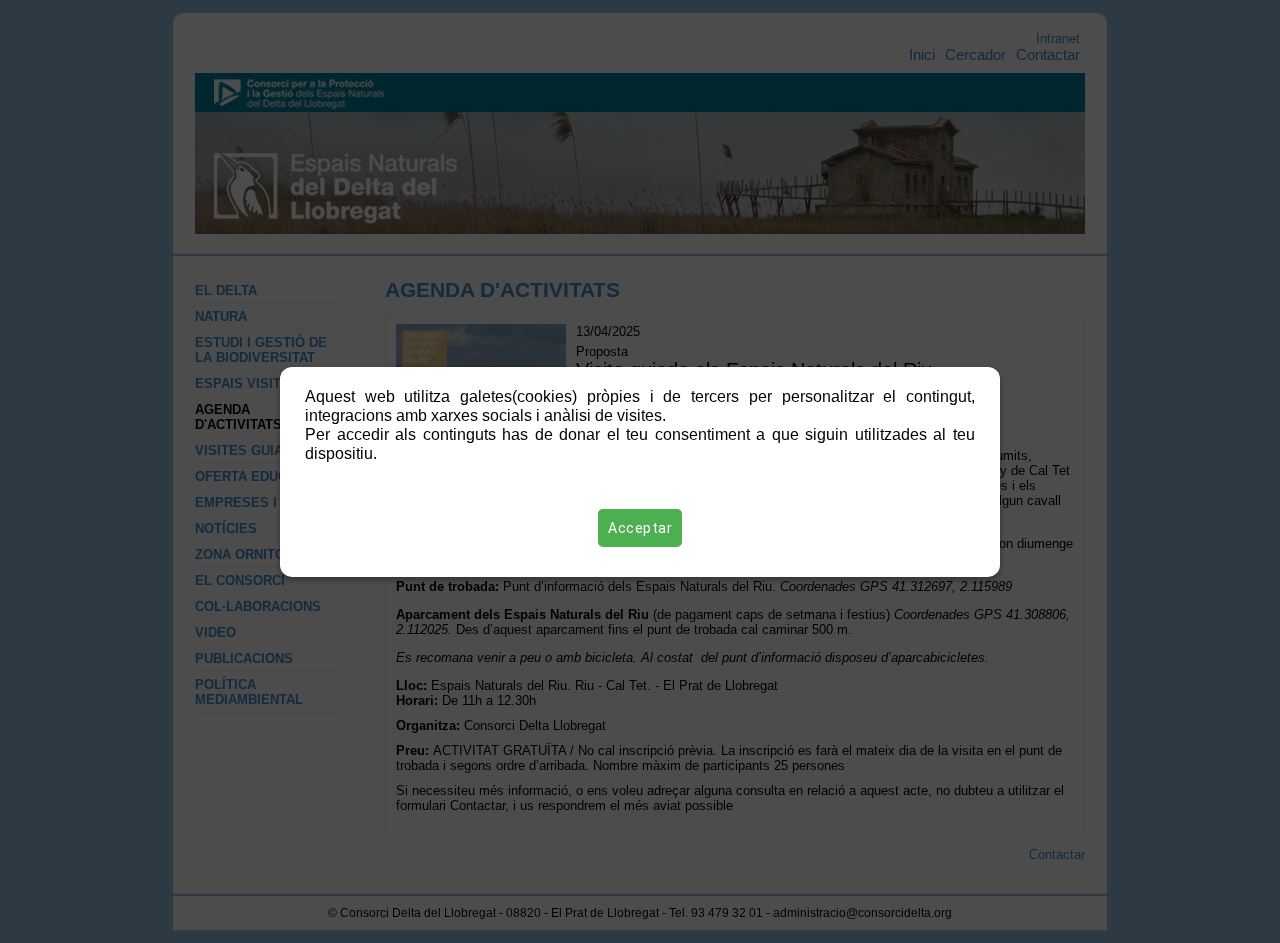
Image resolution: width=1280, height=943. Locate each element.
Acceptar (640, 528)
